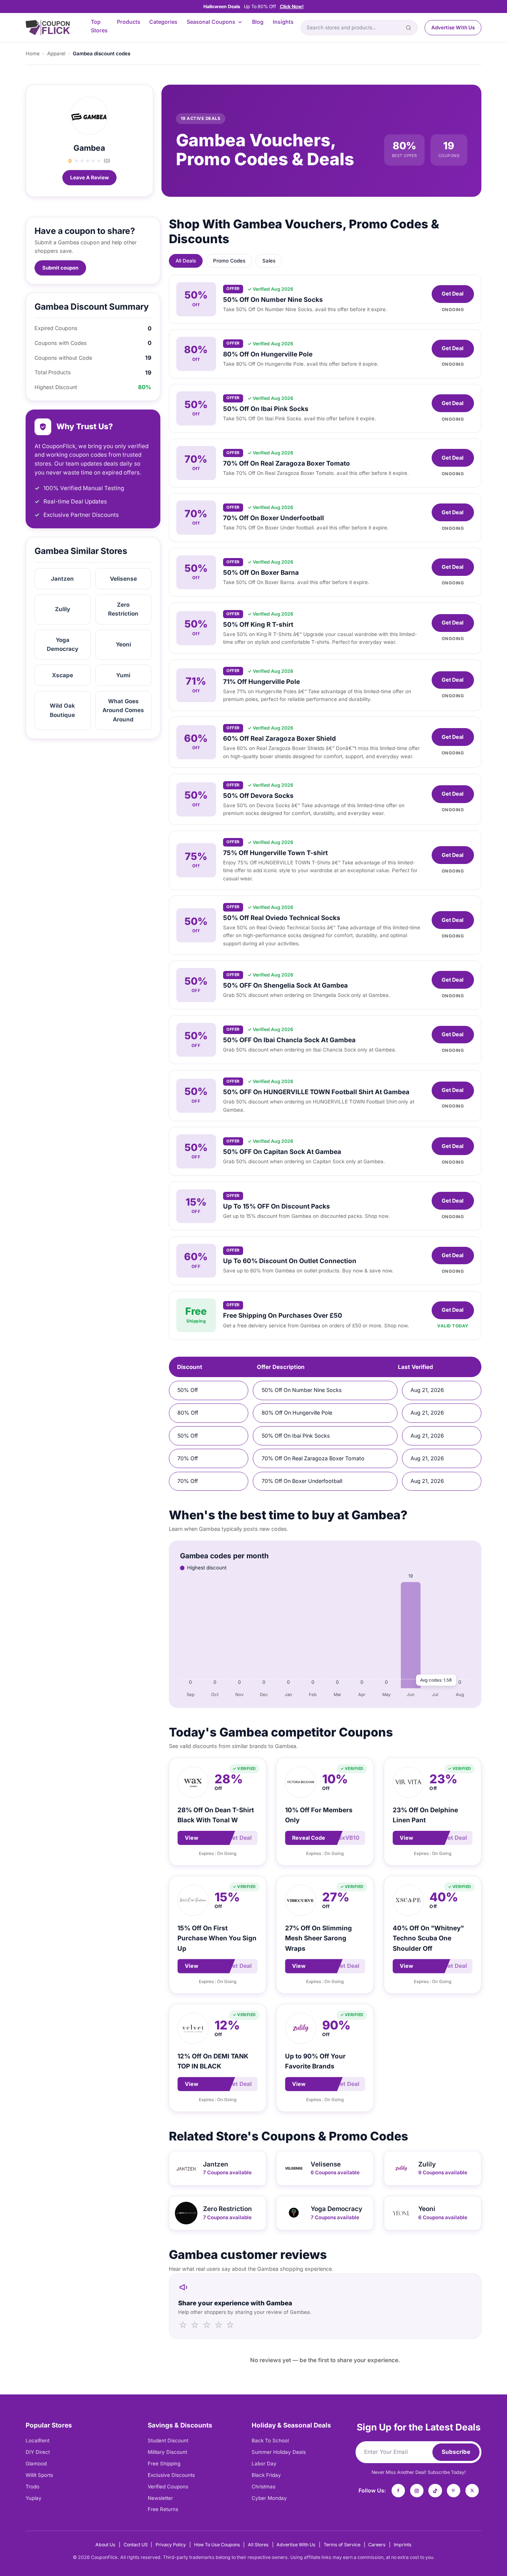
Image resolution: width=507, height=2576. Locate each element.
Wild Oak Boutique (62, 710)
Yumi (123, 675)
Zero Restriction (123, 609)
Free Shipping (164, 2463)
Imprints (403, 2545)
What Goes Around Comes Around (123, 710)
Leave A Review (89, 177)
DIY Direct (38, 2452)
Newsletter (160, 2498)
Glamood (36, 2463)
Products (129, 22)
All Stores (258, 2545)
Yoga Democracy (63, 644)
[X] (472, 2491)
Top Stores (99, 26)
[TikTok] (435, 2491)
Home (33, 53)
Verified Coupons (168, 2487)
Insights (283, 22)
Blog (258, 22)
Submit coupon (60, 268)
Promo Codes (229, 261)
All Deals (186, 261)
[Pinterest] (454, 2491)
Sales (269, 261)
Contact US (136, 2545)
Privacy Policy (171, 2545)
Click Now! (292, 6)
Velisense (123, 579)
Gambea (89, 148)
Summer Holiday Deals (279, 2452)
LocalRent (37, 2440)
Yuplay (34, 2498)
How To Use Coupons (217, 2545)
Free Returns (163, 2509)
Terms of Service (342, 2545)
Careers (377, 2545)
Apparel (56, 53)
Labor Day (264, 2463)
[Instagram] (417, 2491)
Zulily (63, 609)
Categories (163, 22)
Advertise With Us (453, 27)
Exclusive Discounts (171, 2475)
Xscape (63, 675)
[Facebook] (398, 2491)
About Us (105, 2545)
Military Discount (167, 2452)
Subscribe (456, 2452)
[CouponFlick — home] (48, 28)
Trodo (32, 2487)
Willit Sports (39, 2475)
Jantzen (62, 579)
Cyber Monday (269, 2498)
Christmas (264, 2487)
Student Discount (168, 2440)
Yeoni (123, 644)
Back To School (270, 2440)
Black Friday (266, 2475)
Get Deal (453, 294)
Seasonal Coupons (211, 22)
